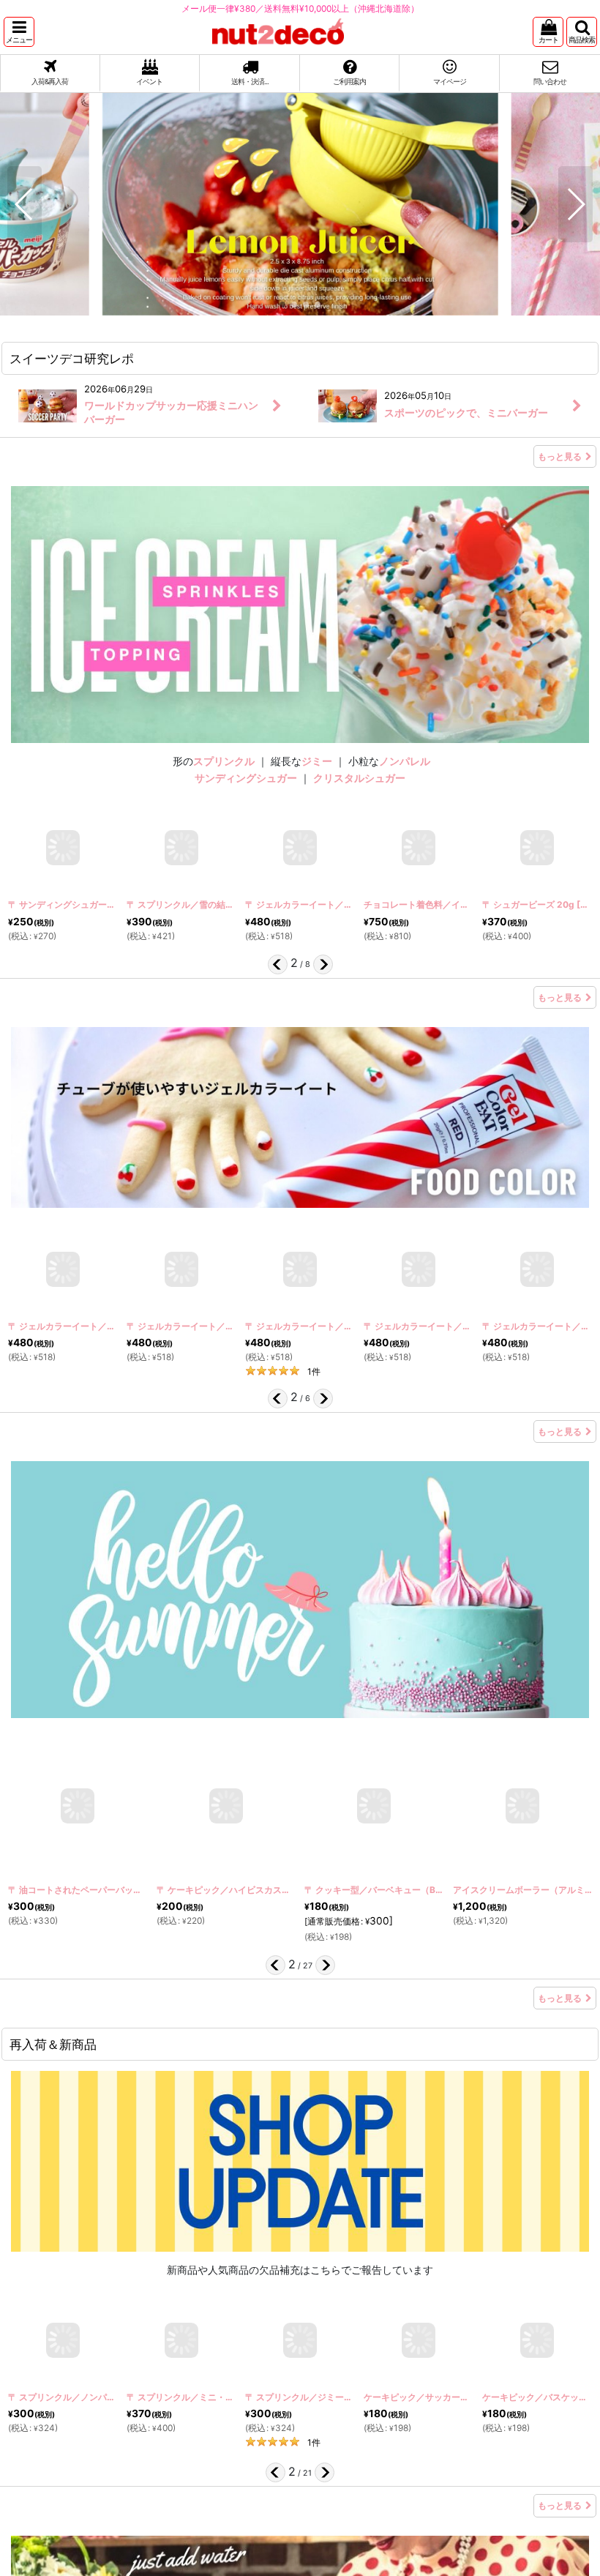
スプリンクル (224, 761)
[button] (19, 32)
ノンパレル (405, 761)
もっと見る (560, 456)
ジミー (317, 761)
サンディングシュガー (246, 778)
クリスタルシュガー (359, 778)
